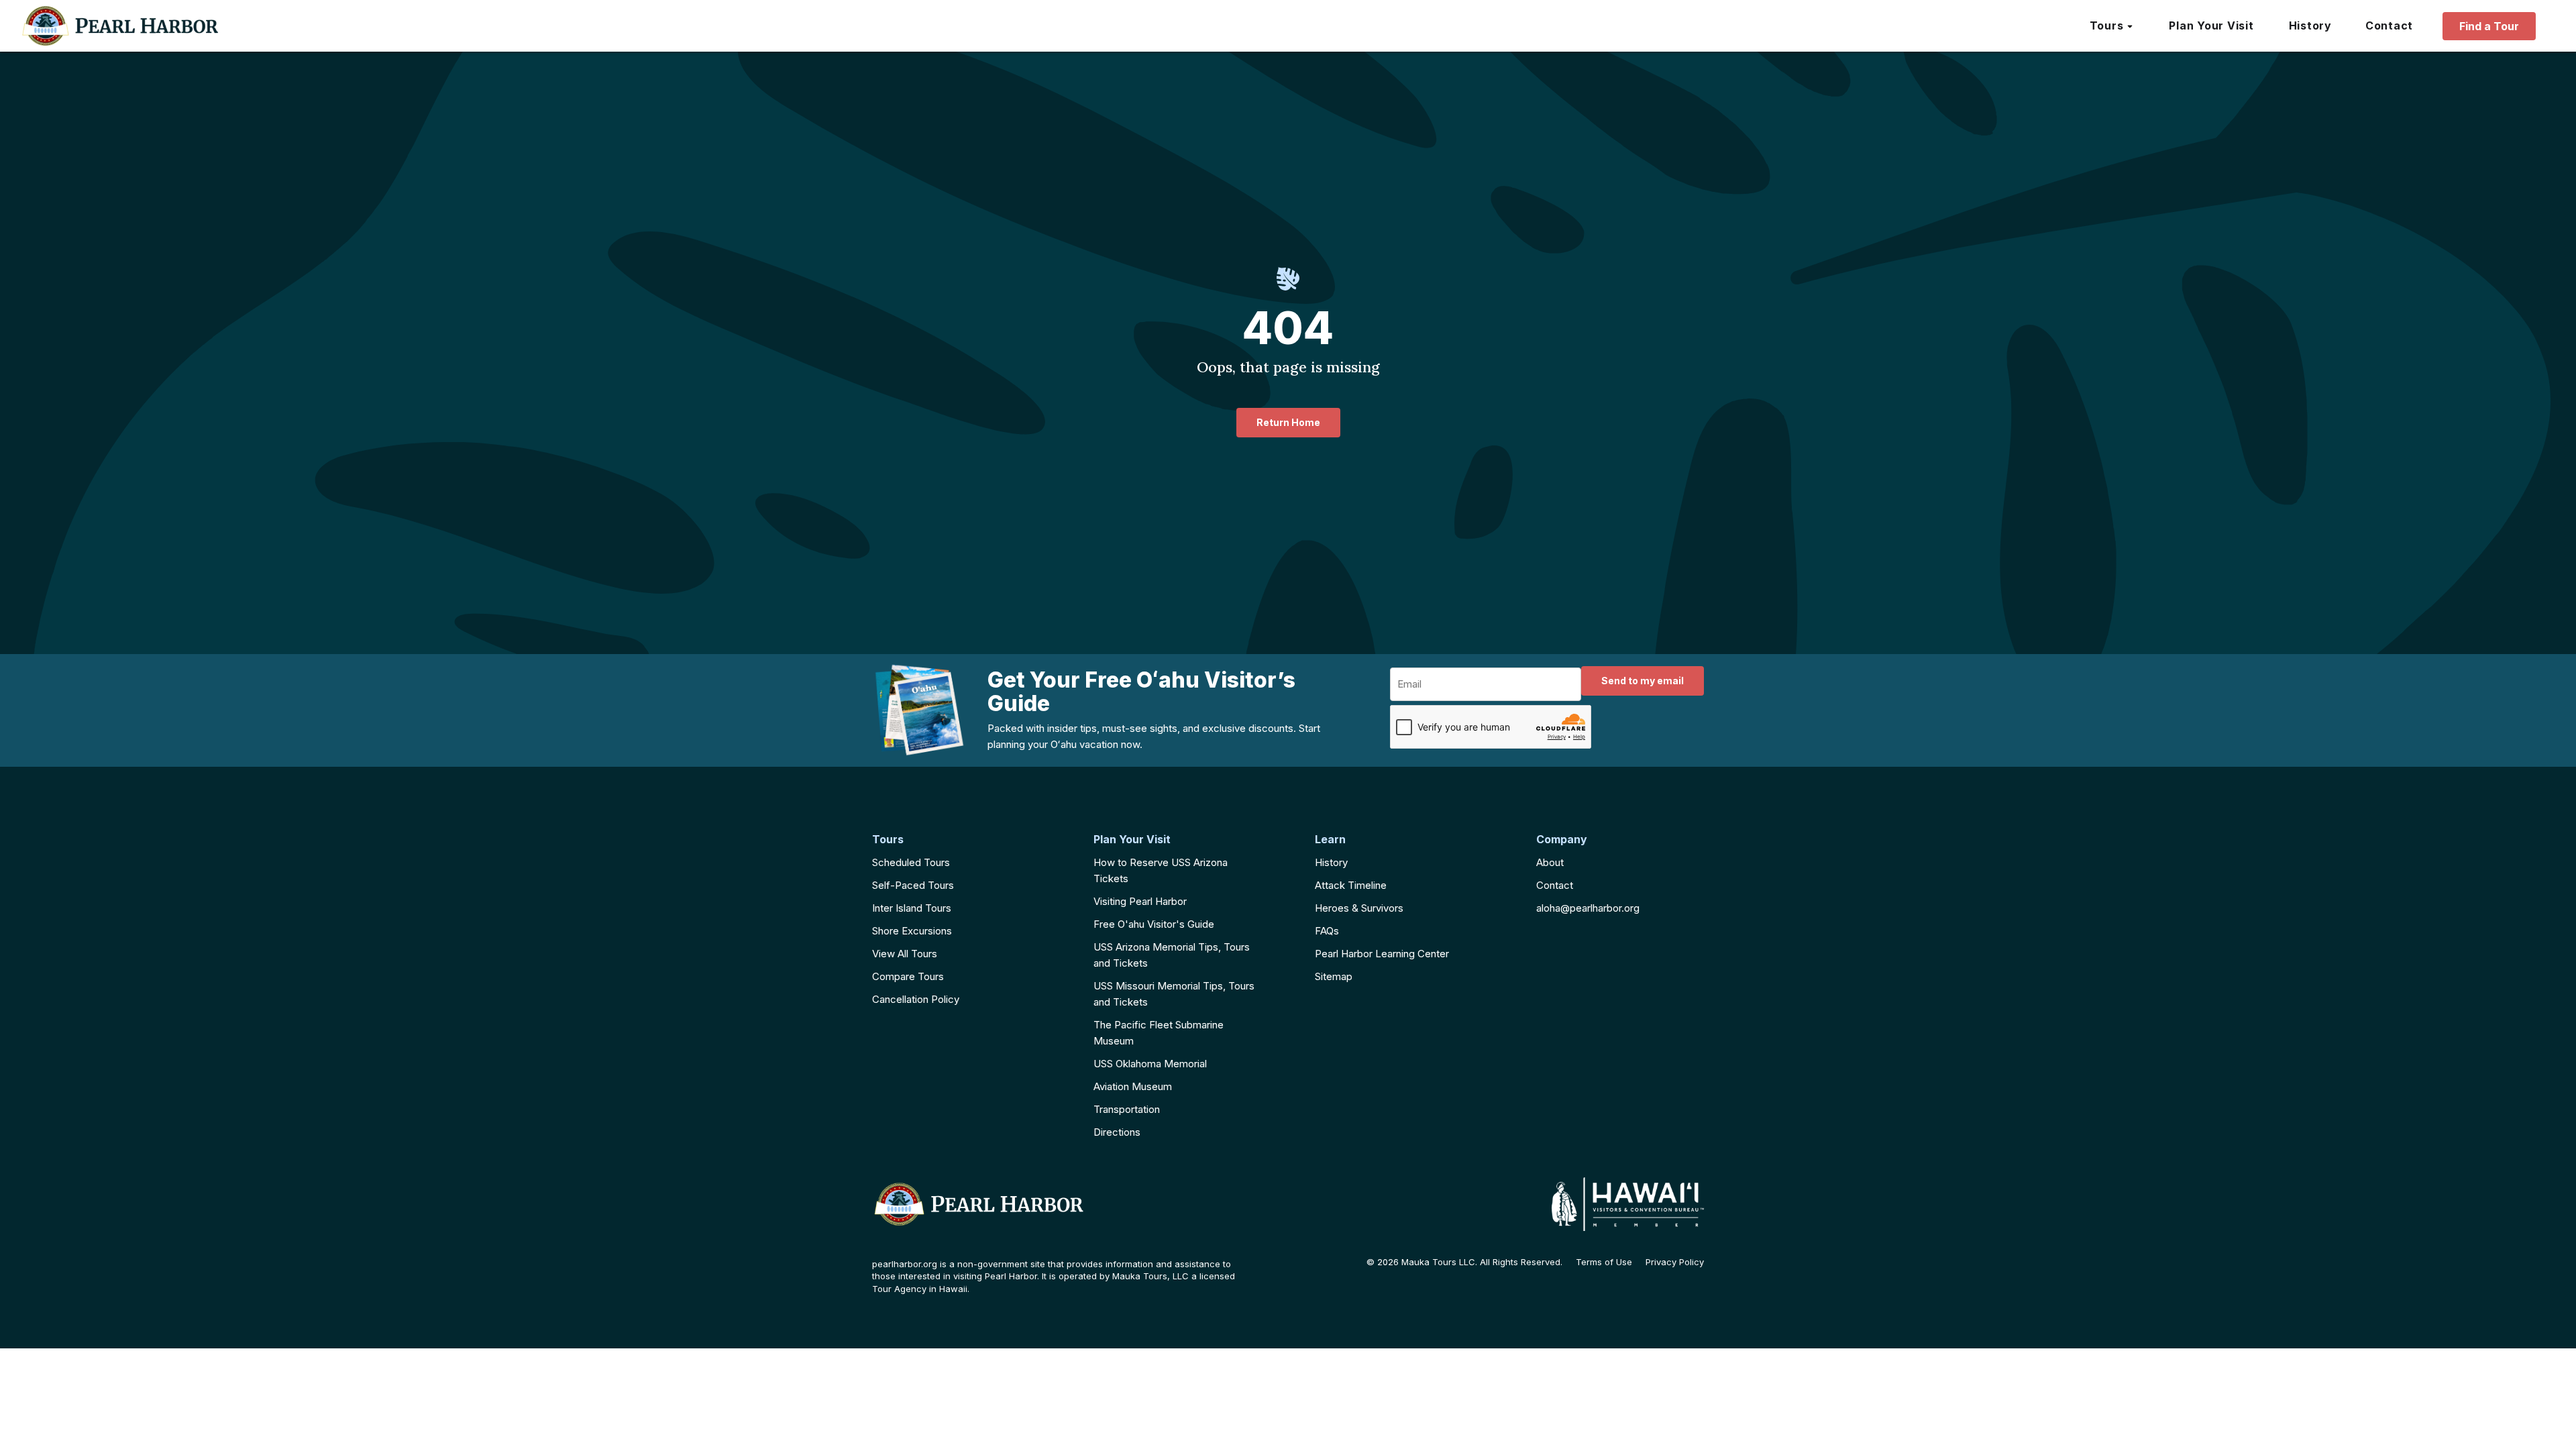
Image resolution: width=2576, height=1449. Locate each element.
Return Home (1288, 422)
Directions (1117, 1132)
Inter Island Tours (912, 908)
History (1331, 862)
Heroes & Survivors (1359, 908)
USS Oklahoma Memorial (1150, 1064)
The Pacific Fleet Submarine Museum (1159, 1033)
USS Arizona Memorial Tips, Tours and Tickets (1172, 955)
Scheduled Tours (911, 862)
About (1550, 862)
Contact (1555, 885)
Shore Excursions (912, 931)
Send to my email (1643, 681)
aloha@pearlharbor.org (1588, 908)
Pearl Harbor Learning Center (1382, 954)
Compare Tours (908, 976)
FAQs (1327, 931)
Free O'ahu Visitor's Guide (1154, 924)
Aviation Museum (1133, 1086)
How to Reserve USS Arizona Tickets (1161, 870)
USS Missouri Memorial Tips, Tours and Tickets (1174, 994)
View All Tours (905, 954)
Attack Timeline (1351, 885)
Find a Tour (2489, 26)
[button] (2112, 26)
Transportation (1127, 1109)
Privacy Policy (1675, 1262)
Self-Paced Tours (913, 885)
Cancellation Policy (916, 999)
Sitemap (1334, 976)
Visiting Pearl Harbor (1140, 901)
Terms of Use (1604, 1262)
